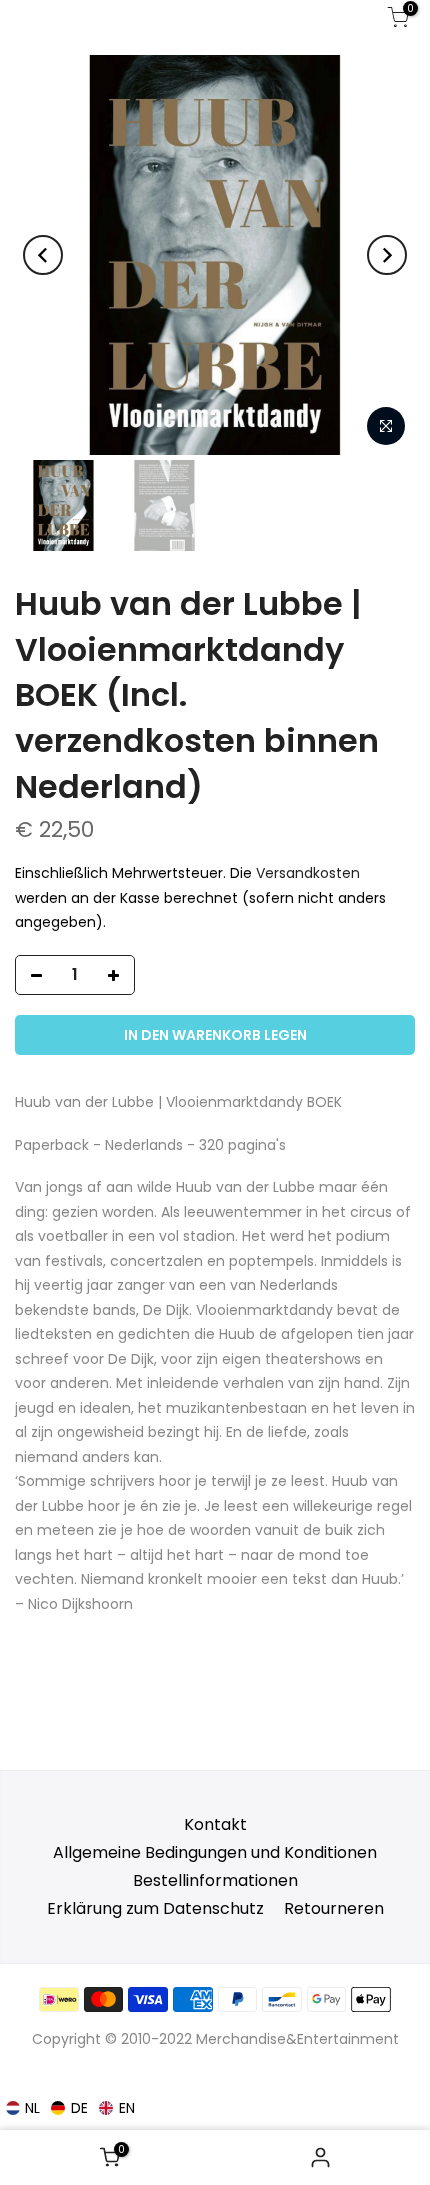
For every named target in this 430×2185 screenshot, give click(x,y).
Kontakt (215, 1824)
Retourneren (334, 1908)
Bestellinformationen (215, 1880)
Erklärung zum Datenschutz (155, 1908)
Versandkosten (308, 874)
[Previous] (43, 255)
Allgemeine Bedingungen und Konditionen (215, 1852)
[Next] (387, 255)
